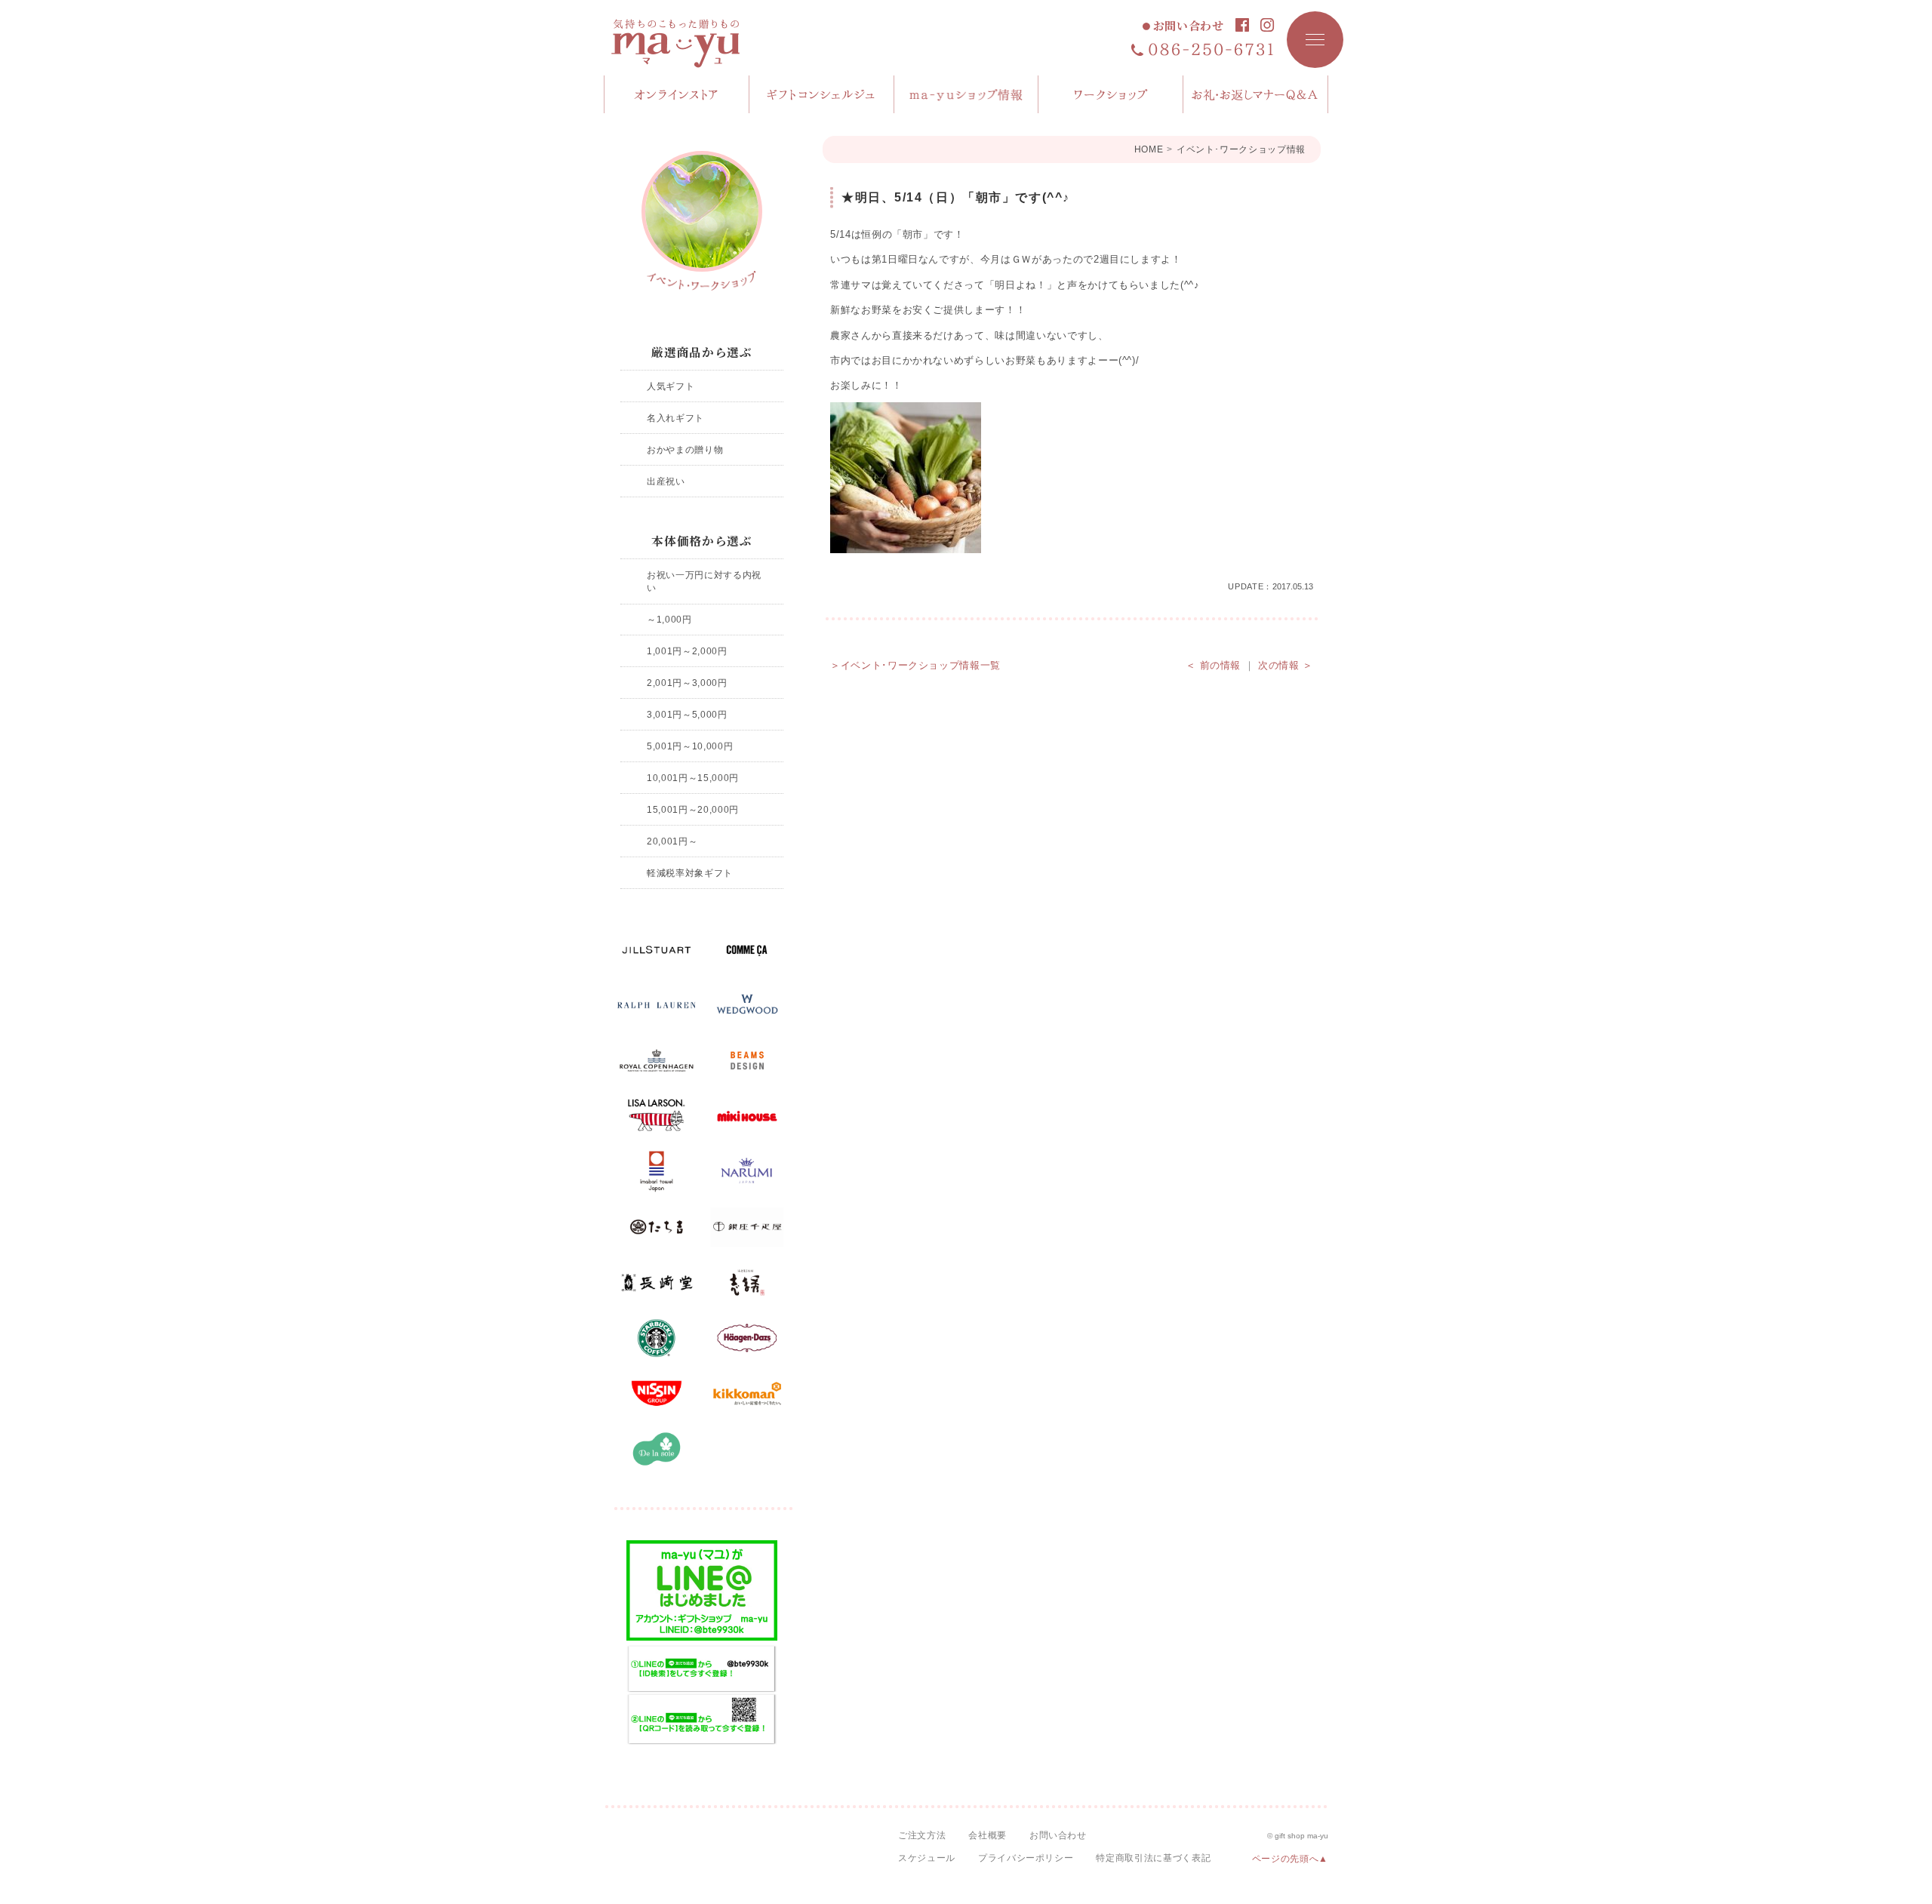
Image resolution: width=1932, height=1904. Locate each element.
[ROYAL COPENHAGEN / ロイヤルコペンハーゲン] (657, 1061)
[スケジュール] (1111, 94)
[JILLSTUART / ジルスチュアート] (657, 950)
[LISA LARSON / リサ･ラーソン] (657, 1116)
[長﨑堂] (657, 1283)
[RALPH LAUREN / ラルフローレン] (657, 1005)
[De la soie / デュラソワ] (657, 1449)
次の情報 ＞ (1286, 665)
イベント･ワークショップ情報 (1241, 149)
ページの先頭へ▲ (1290, 1859)
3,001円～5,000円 (687, 714)
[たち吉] (657, 1227)
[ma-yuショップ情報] (967, 94)
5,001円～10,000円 (690, 746)
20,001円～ (672, 841)
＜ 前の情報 (1213, 665)
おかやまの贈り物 (685, 449)
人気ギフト (671, 386)
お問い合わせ (1189, 26)
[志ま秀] (747, 1283)
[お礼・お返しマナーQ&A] (1256, 94)
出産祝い (666, 481)
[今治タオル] (657, 1172)
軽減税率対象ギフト (690, 873)
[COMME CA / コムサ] (747, 950)
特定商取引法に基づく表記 (1153, 1858)
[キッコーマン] (747, 1394)
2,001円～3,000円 (687, 683)
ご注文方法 (922, 1835)
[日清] (657, 1394)
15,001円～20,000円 (693, 809)
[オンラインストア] (677, 94)
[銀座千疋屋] (747, 1227)
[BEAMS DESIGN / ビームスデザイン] (747, 1061)
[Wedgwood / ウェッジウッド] (747, 1005)
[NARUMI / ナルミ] (747, 1172)
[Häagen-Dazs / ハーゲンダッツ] (747, 1338)
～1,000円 (669, 619)
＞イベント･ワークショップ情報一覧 (915, 665)
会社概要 (988, 1835)
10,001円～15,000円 (693, 778)
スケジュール (927, 1858)
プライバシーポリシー (1026, 1858)
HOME (1149, 149)
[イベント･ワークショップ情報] (702, 221)
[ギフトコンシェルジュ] (822, 94)
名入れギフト (675, 418)
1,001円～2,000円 (687, 651)
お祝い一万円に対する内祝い (704, 581)
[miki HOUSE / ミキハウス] (747, 1116)
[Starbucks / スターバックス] (657, 1338)
